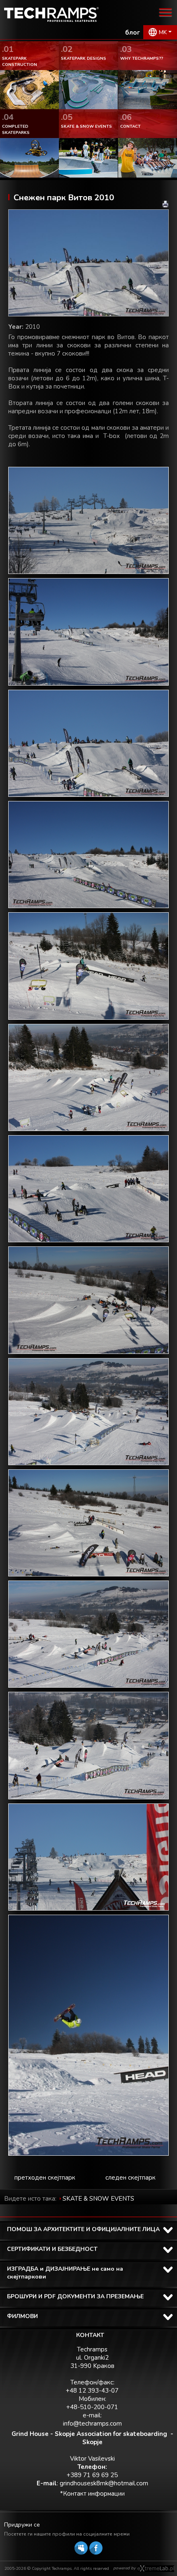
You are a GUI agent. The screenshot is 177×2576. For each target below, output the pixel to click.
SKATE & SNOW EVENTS (98, 2199)
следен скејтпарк (130, 2178)
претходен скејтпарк (45, 2178)
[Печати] (165, 204)
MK (163, 32)
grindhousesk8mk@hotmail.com (104, 2483)
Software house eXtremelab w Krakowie (156, 2569)
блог (133, 33)
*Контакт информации (92, 2494)
